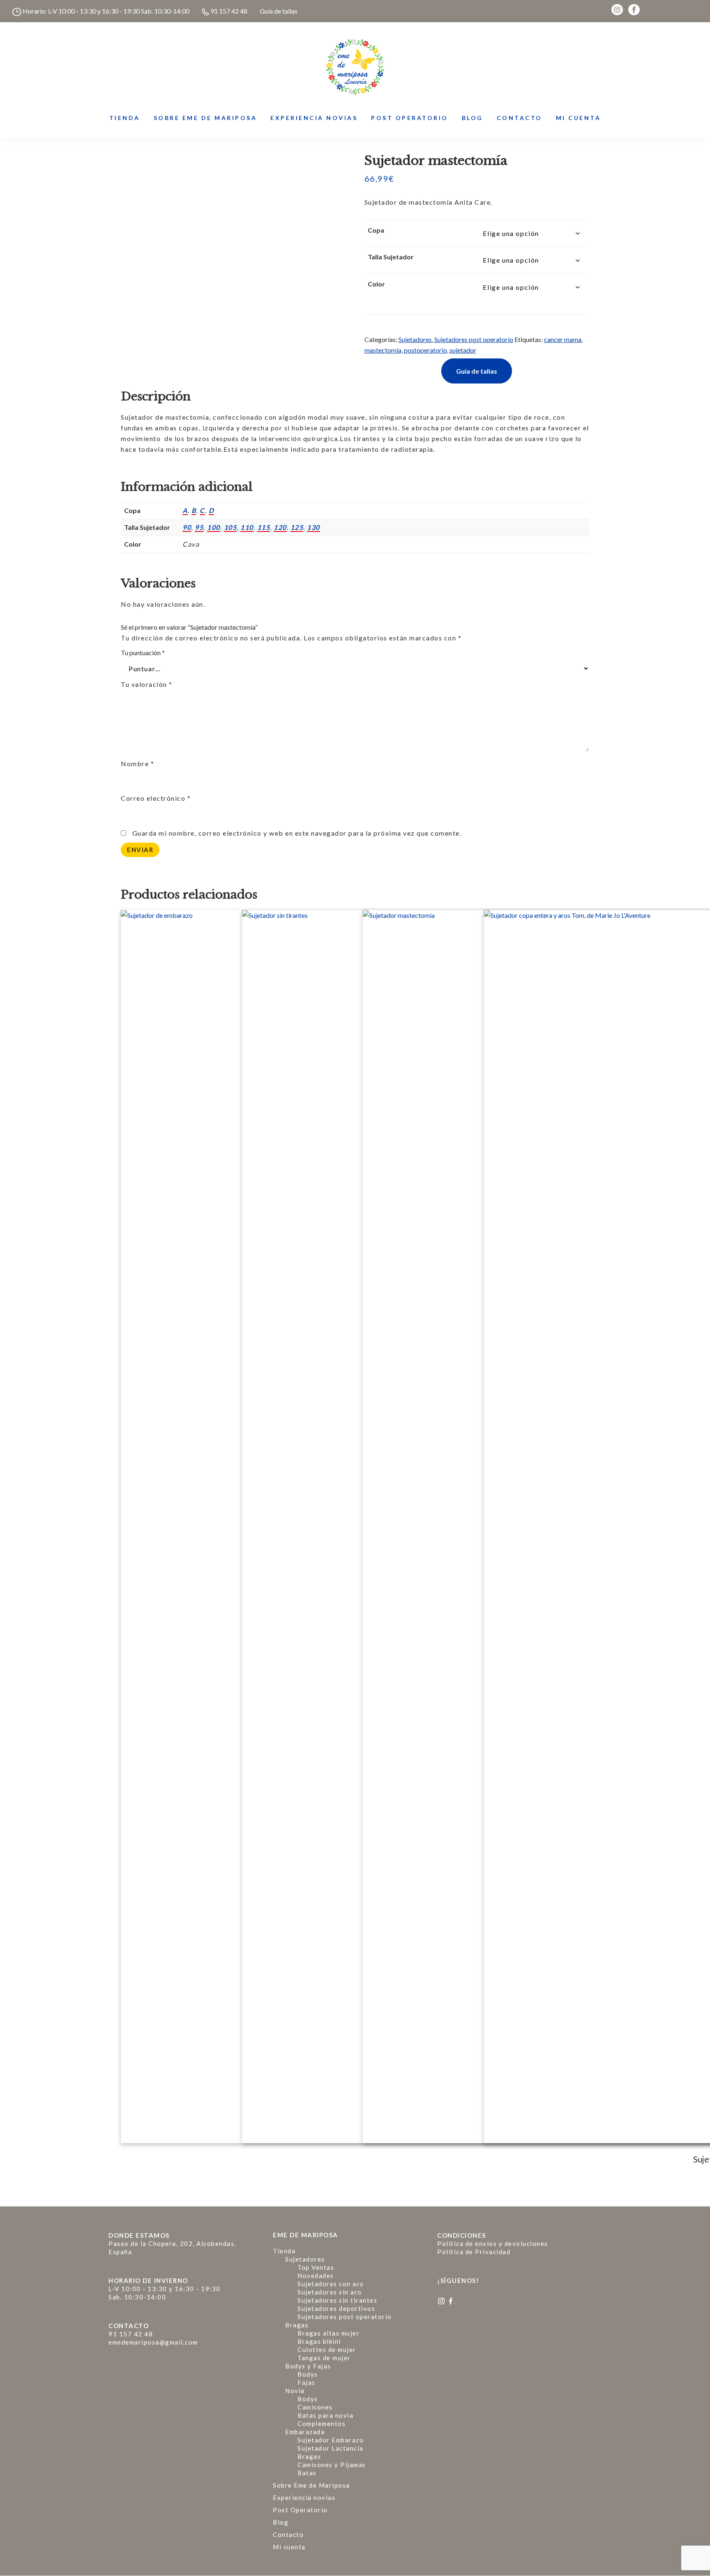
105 (231, 527)
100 (214, 527)
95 (199, 527)
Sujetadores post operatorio (474, 339)
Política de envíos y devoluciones (493, 2243)
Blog (281, 2522)
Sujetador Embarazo (331, 2440)
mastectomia (383, 350)
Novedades (316, 2276)
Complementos (322, 2424)
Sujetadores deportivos (336, 2308)
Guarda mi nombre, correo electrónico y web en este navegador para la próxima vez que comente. (297, 833)
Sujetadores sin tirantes (337, 2300)
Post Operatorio (300, 2510)
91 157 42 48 (228, 11)
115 (264, 527)
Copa (376, 230)
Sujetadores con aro (331, 2284)
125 (297, 527)
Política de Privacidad (474, 2252)
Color (376, 284)
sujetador (463, 350)
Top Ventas (316, 2267)
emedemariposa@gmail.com (153, 2342)
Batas (307, 2473)
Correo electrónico (156, 798)
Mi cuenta (289, 2547)
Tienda (284, 2251)
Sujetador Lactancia (331, 2448)
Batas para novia (325, 2415)
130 (314, 527)
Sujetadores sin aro (330, 2292)
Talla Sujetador (391, 257)
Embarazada (305, 2432)
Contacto (288, 2534)
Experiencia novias (304, 2497)
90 (187, 527)
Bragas (297, 2325)
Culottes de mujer (327, 2350)
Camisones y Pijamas (332, 2465)
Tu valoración (147, 684)
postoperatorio (425, 350)
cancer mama (563, 339)
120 (280, 527)
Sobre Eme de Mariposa (311, 2485)
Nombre (137, 764)
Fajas (307, 2382)
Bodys (308, 2374)
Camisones (315, 2407)
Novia (295, 2391)
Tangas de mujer (324, 2358)
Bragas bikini (319, 2341)
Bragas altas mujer (328, 2333)
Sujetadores (415, 339)
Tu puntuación (143, 653)
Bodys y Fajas (308, 2366)
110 (247, 527)
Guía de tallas (279, 11)
